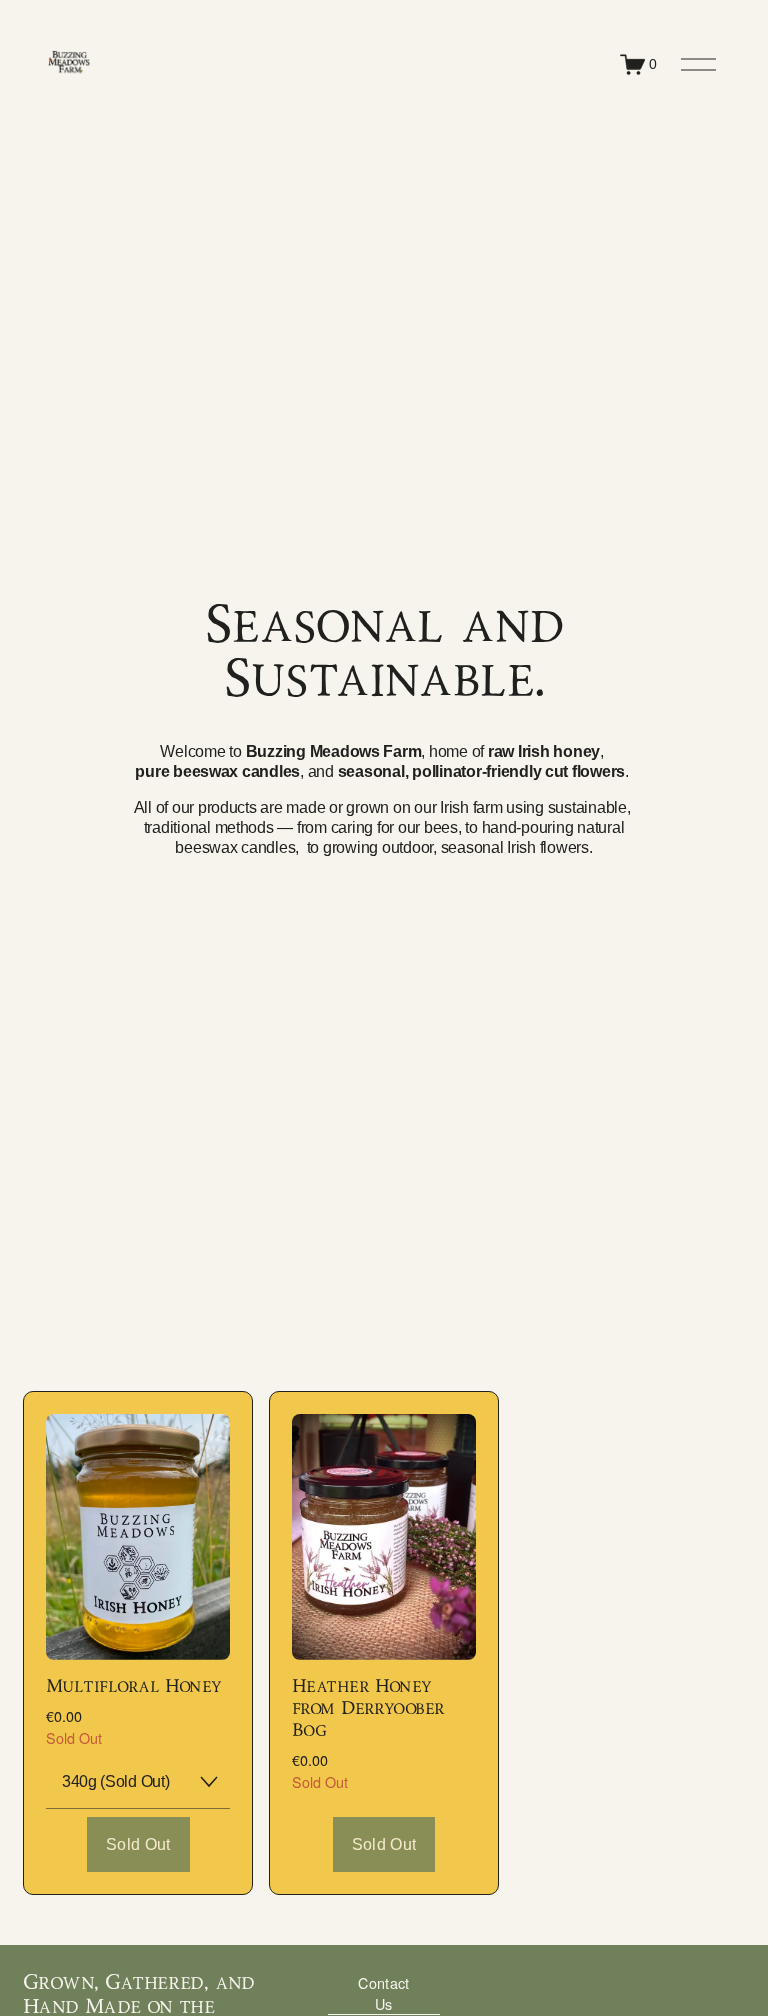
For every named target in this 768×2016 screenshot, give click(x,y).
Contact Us (383, 1993)
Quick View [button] (138, 1624)
